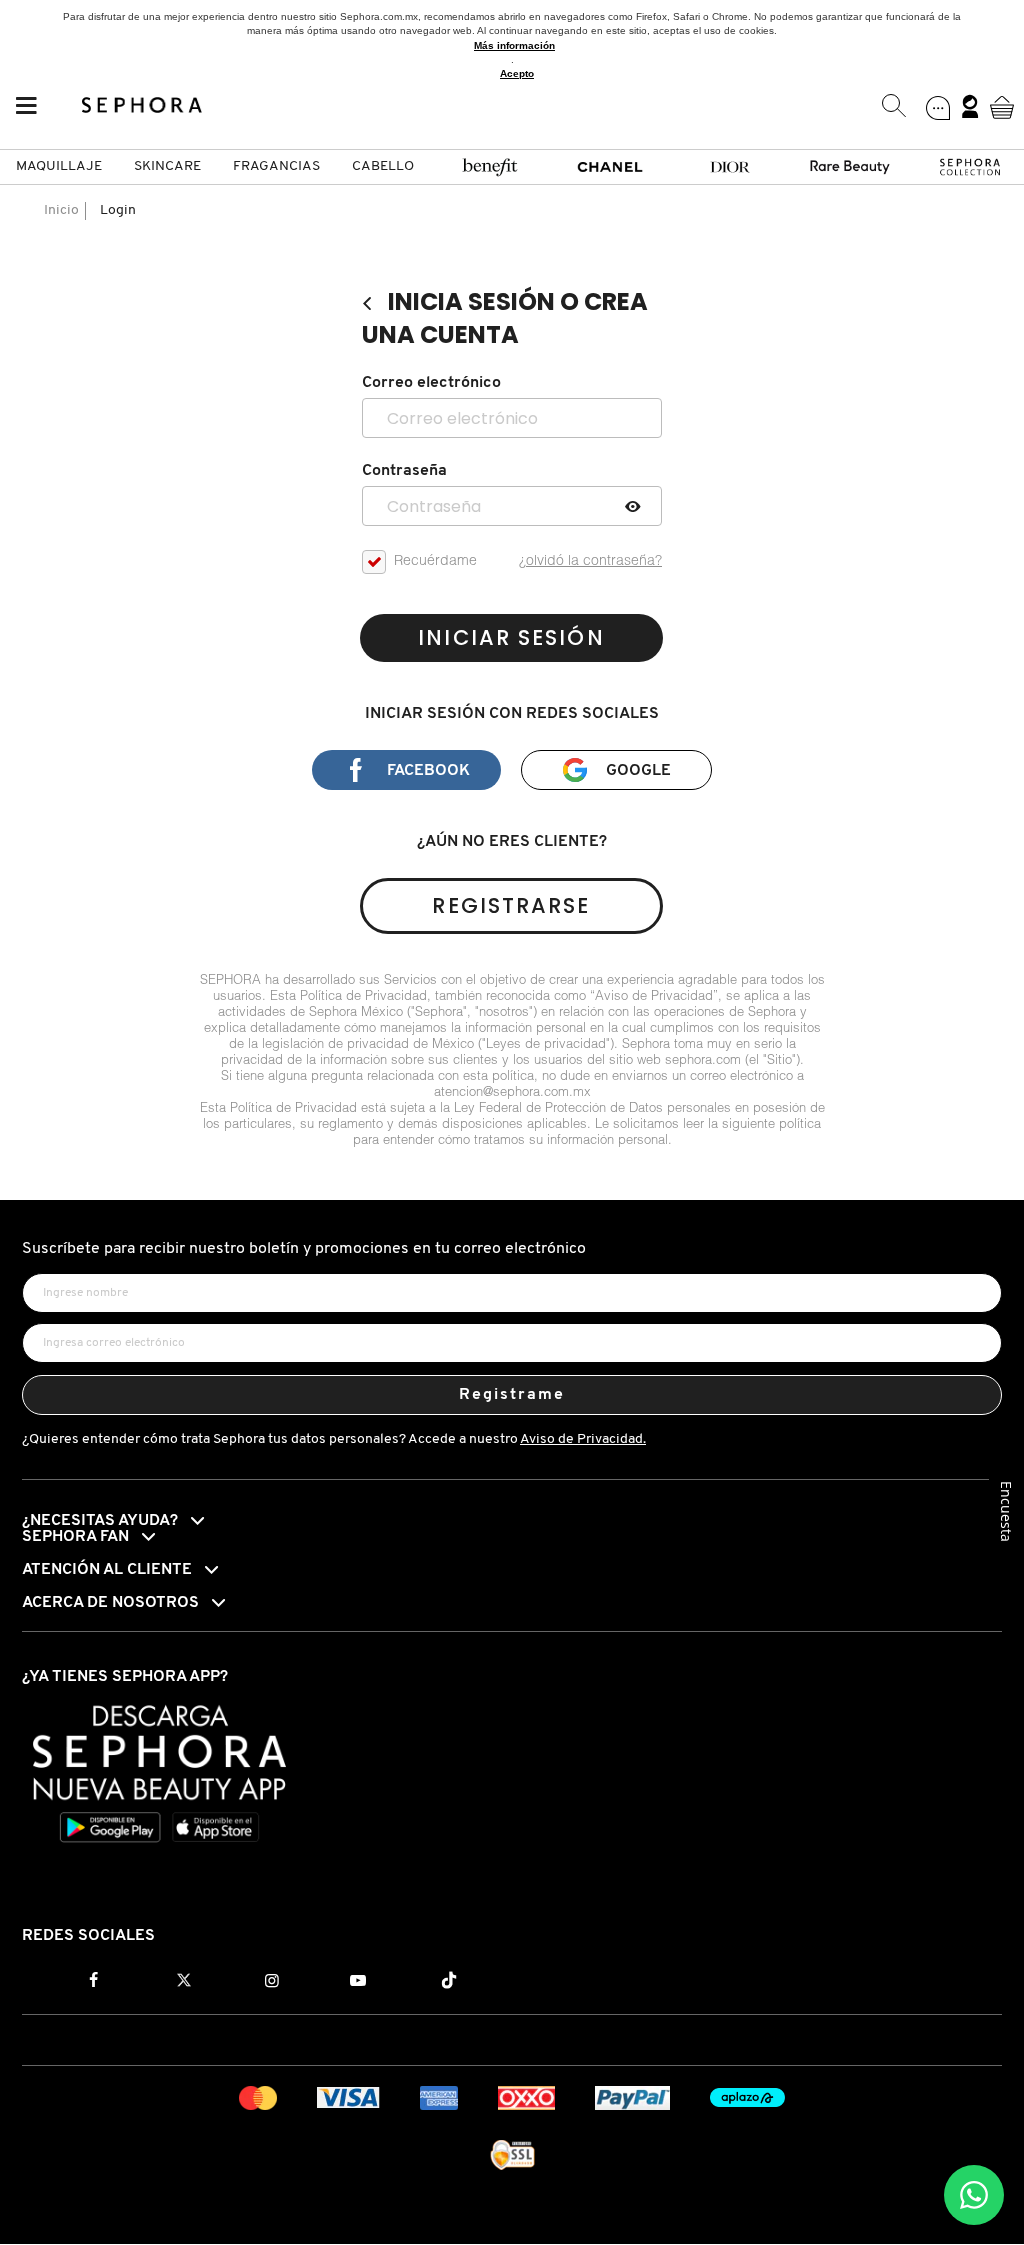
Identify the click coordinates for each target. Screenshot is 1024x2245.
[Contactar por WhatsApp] (974, 2195)
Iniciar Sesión (511, 637)
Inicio (61, 210)
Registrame (512, 1395)
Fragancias (276, 166)
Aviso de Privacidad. (583, 1439)
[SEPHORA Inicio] (142, 107)
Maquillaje (59, 166)
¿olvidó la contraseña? (590, 562)
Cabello (383, 166)
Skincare (167, 166)
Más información (514, 45)
